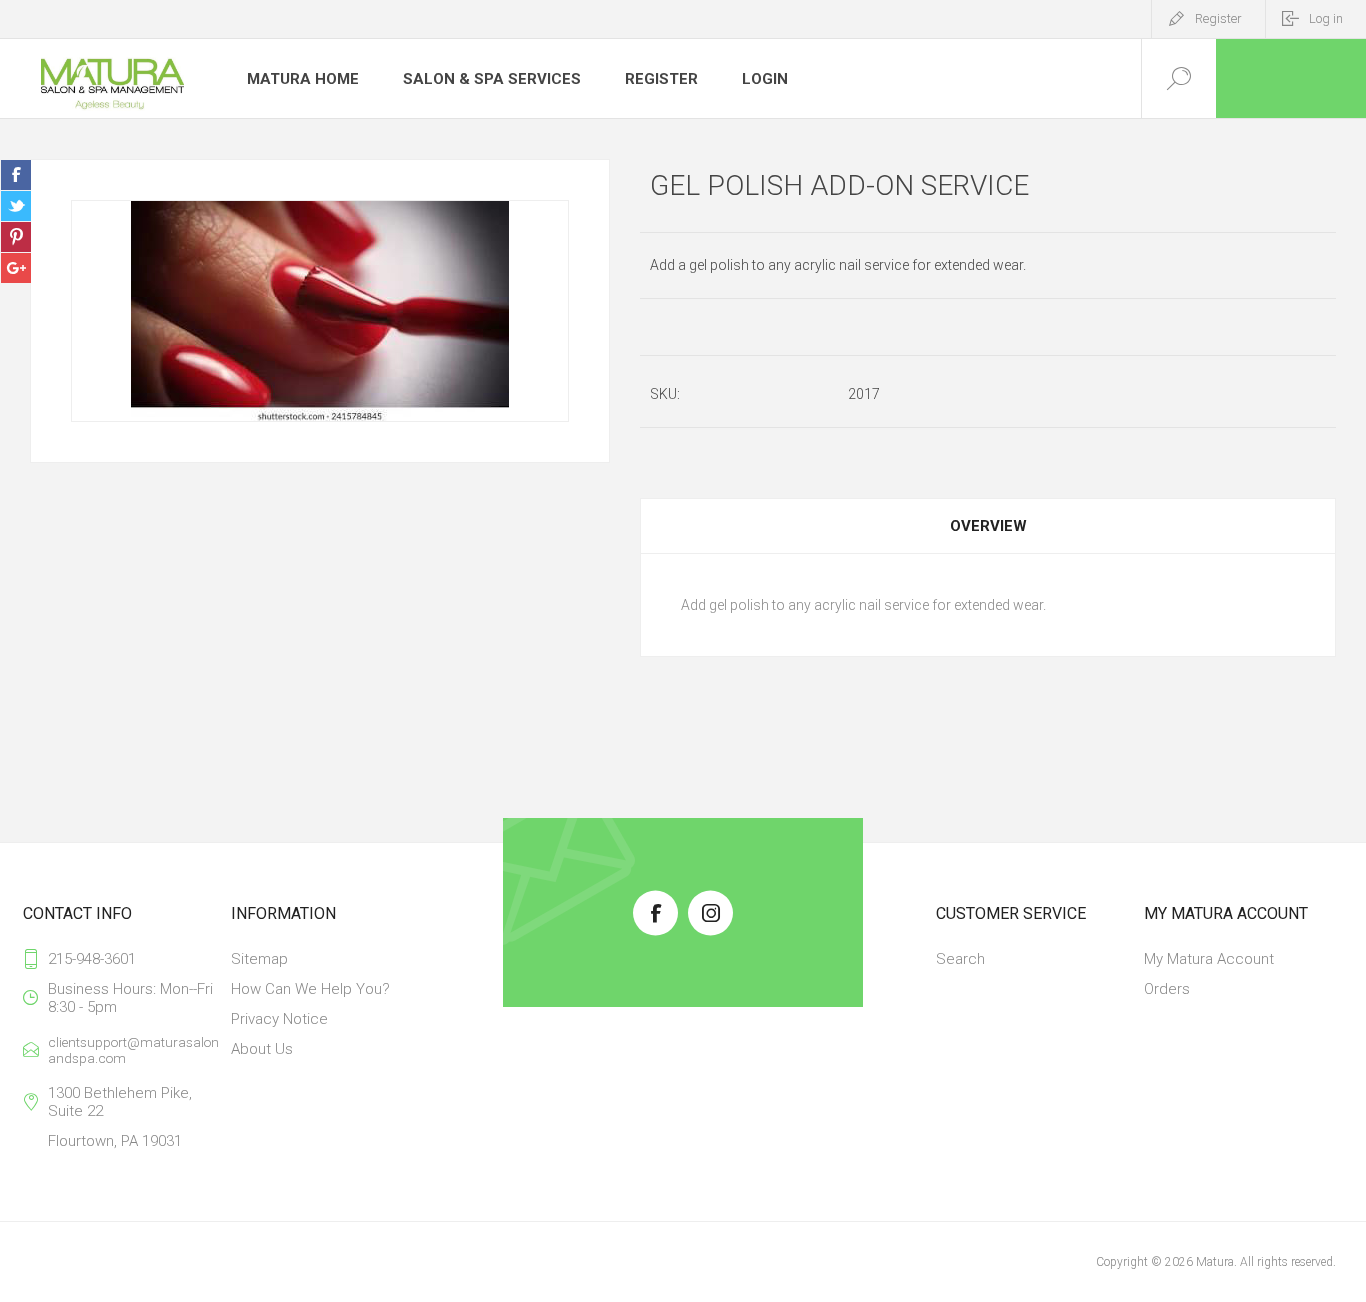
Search (960, 959)
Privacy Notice (279, 1019)
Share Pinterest (16, 237)
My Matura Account (1209, 959)
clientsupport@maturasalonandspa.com (133, 1050)
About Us (262, 1049)
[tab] (988, 526)
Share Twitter (16, 206)
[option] (320, 311)
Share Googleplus (16, 268)
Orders (1167, 989)
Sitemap (259, 959)
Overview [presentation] (988, 526)
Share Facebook (16, 175)
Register (1218, 18)
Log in (1326, 18)
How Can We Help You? (310, 989)
